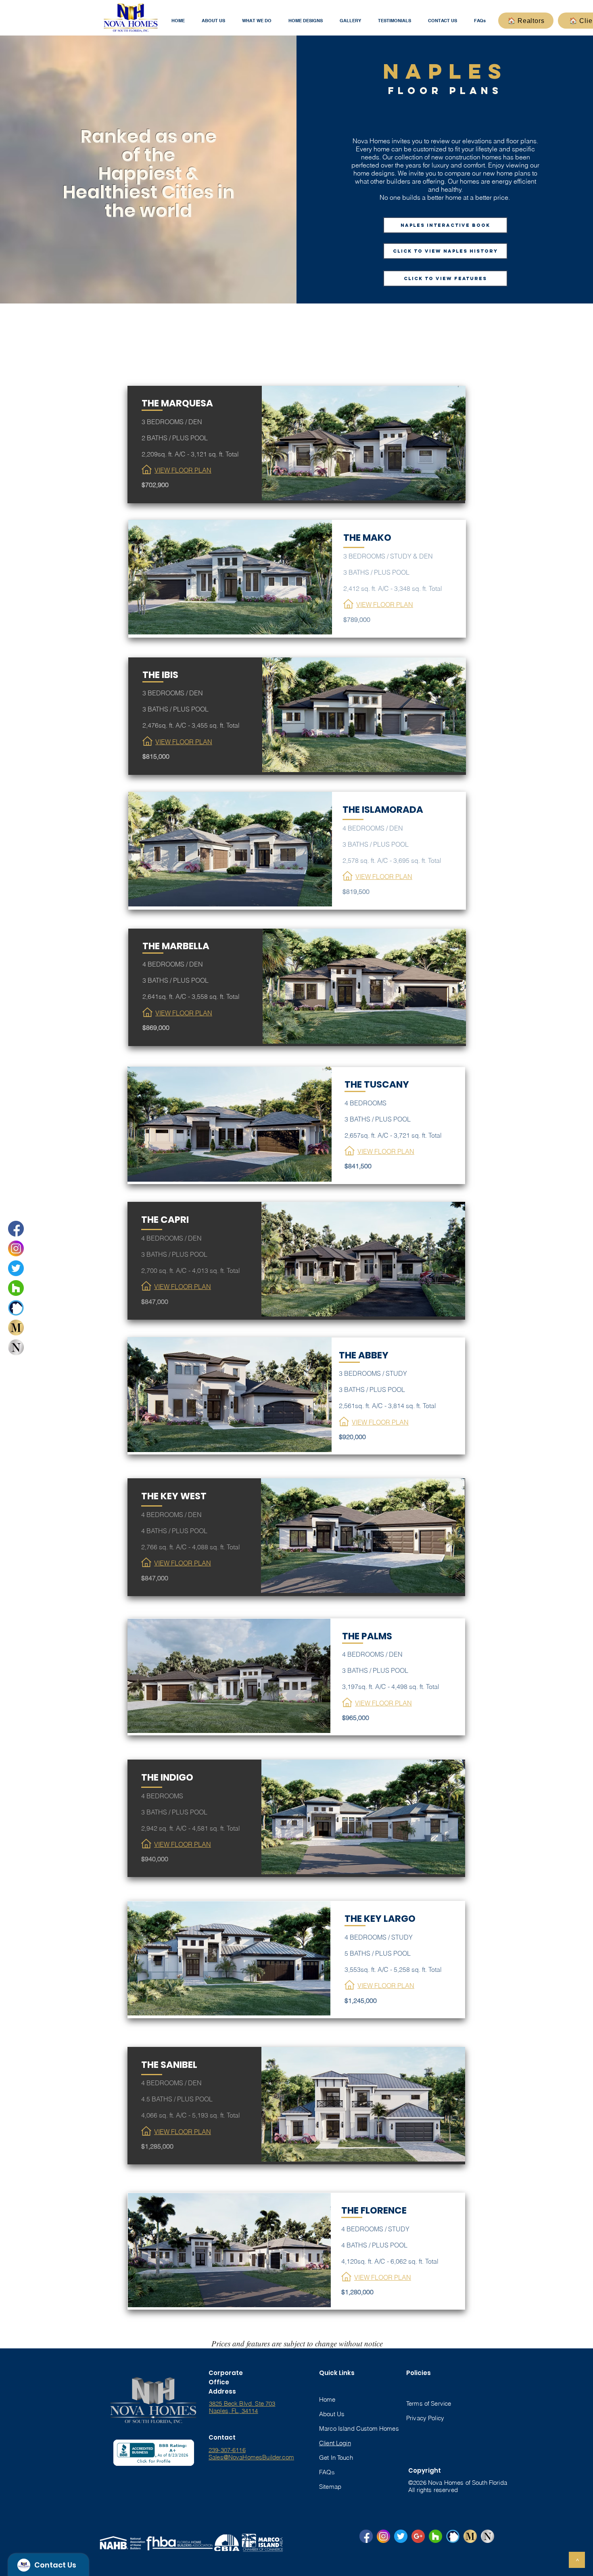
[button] (213, 21)
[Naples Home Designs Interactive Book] (16, 1347)
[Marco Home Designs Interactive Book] (16, 1328)
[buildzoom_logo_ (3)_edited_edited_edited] (16, 1308)
